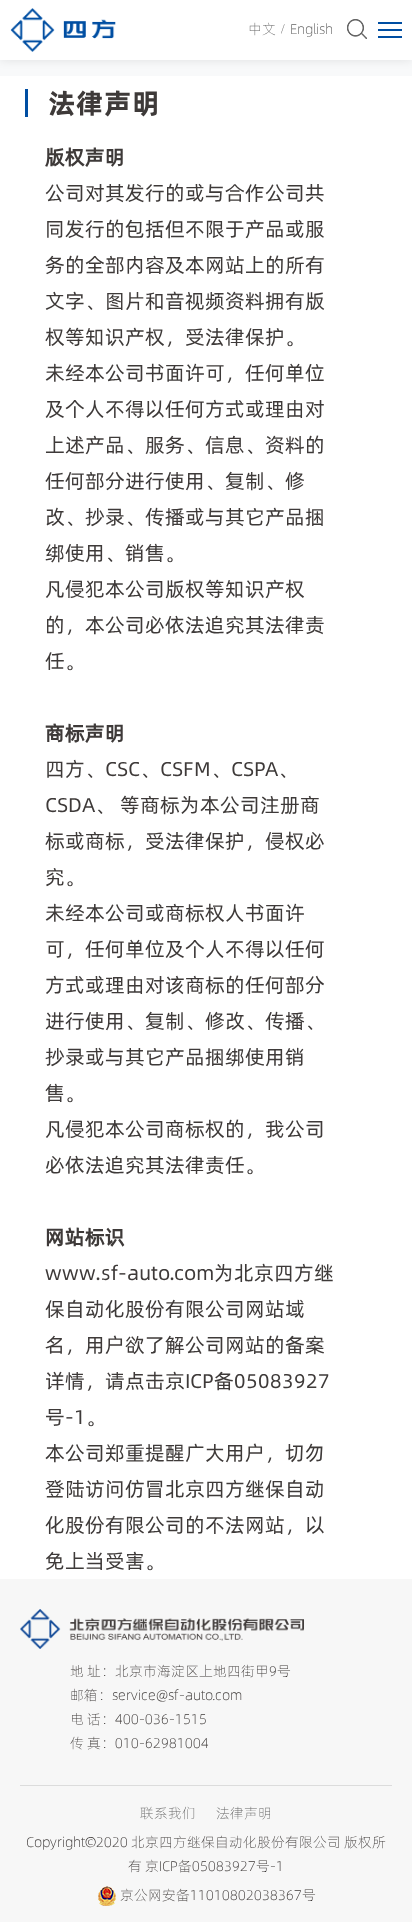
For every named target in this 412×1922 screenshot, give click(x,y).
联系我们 (168, 1813)
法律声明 (244, 1813)
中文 (262, 29)
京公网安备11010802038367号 (218, 1895)
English (311, 29)
